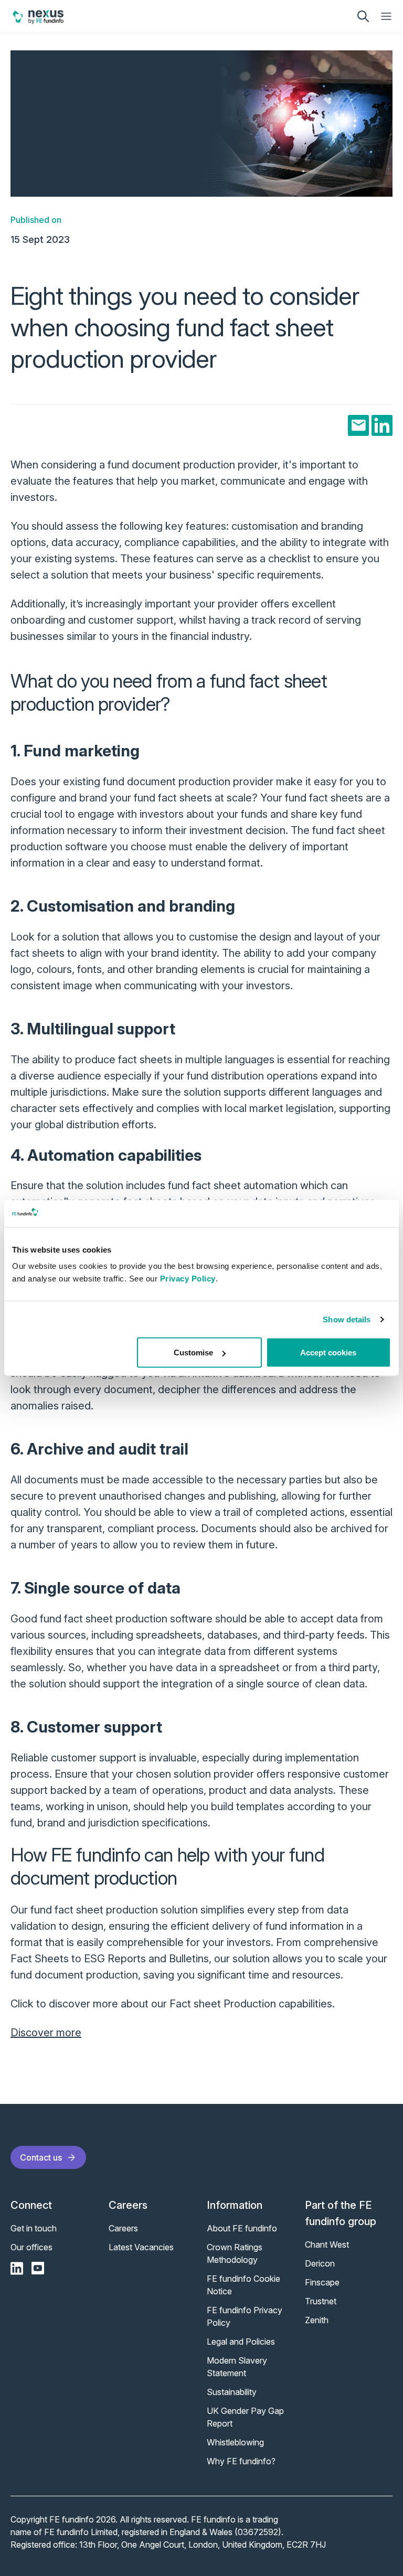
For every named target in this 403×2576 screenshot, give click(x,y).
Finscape (322, 2282)
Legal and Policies (241, 2342)
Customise (193, 1353)
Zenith (317, 2320)
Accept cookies (328, 1353)
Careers (123, 2228)
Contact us (41, 2157)
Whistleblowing (235, 2442)
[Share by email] (358, 425)
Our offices (31, 2247)
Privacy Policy (188, 1279)
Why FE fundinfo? (241, 2461)
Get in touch (34, 2228)
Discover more (46, 2033)
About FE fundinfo (242, 2228)
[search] (363, 16)
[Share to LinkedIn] (382, 425)
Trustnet (321, 2301)
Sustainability (232, 2392)
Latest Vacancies (141, 2247)
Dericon (320, 2263)
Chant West (327, 2244)
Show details (347, 1319)
